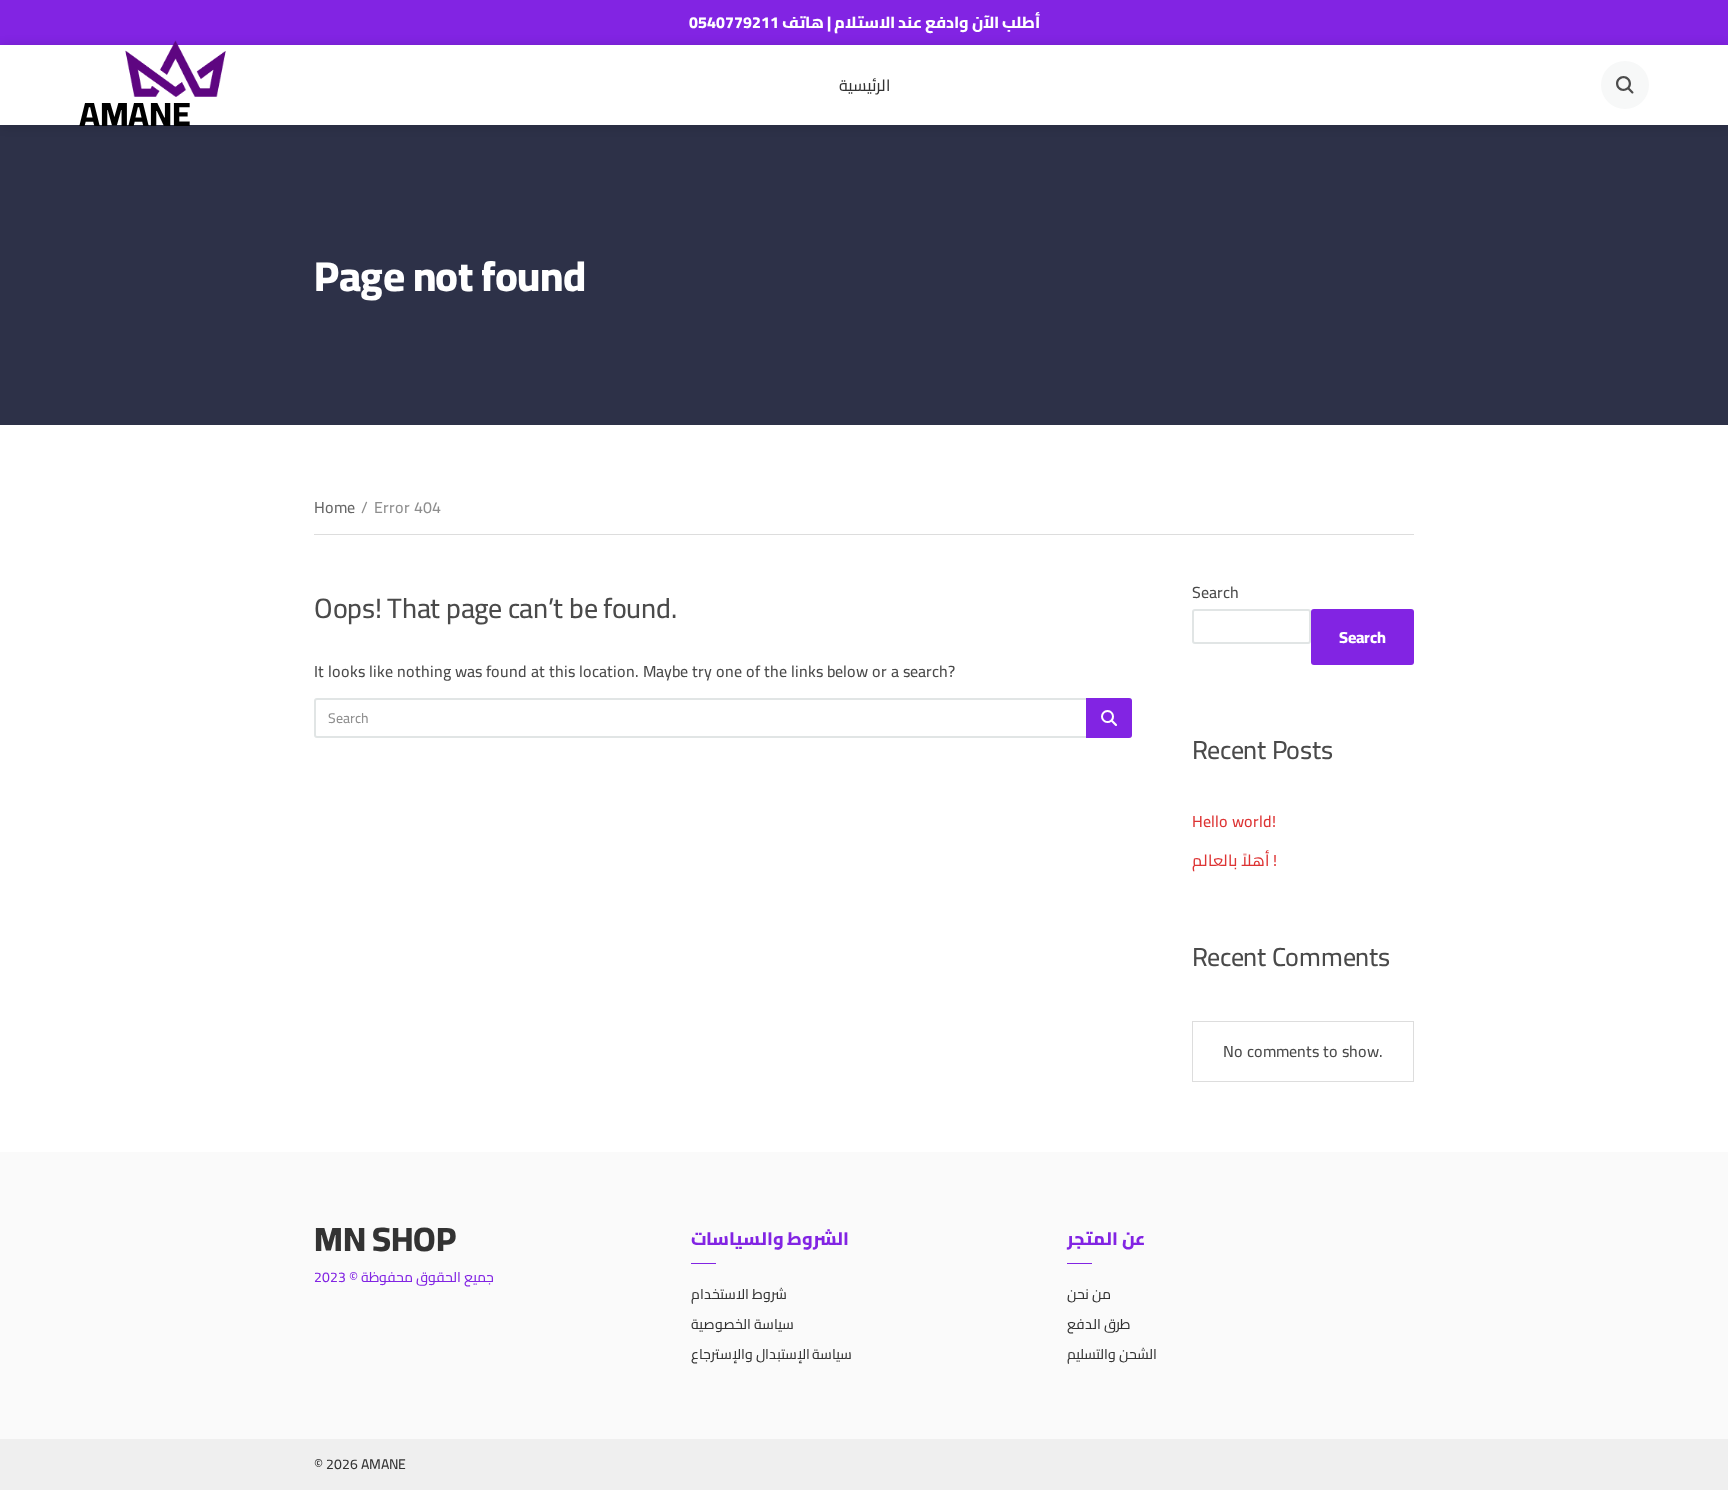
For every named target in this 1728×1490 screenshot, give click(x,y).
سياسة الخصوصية (742, 1324)
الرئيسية (864, 85)
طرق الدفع (1098, 1324)
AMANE (134, 113)
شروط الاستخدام (739, 1294)
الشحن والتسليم (1112, 1354)
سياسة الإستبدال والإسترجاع (772, 1354)
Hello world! (1234, 821)
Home (334, 507)
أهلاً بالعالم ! (1234, 860)
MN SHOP (385, 1238)
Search (1215, 592)
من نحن (1089, 1294)
